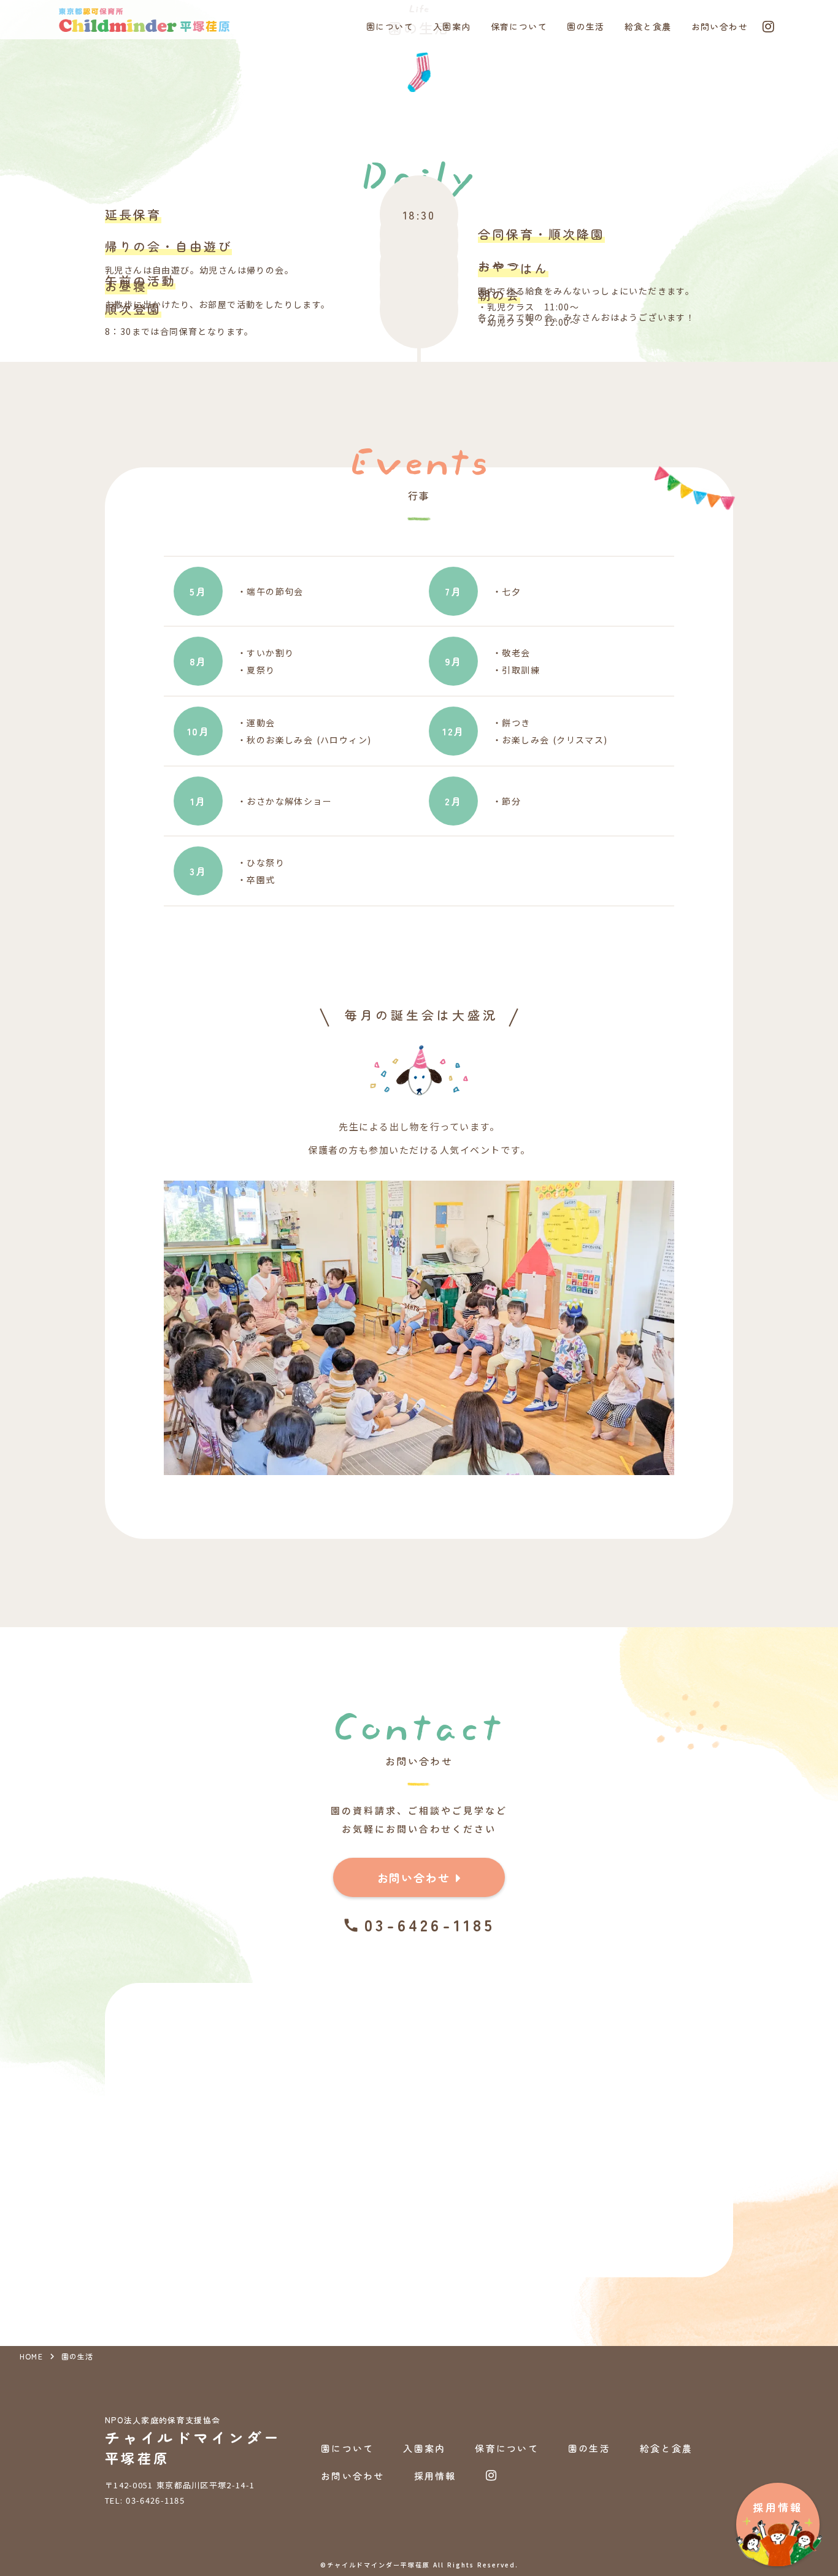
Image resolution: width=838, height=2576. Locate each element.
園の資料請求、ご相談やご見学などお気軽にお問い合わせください (419, 1819)
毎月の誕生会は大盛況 (421, 1015)
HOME (31, 2356)
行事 (419, 496)
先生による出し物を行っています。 (419, 1126)
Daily (419, 167)
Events (419, 453)
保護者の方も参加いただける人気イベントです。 (419, 1150)
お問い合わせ (419, 1761)
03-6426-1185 (430, 1925)
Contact (419, 1718)
